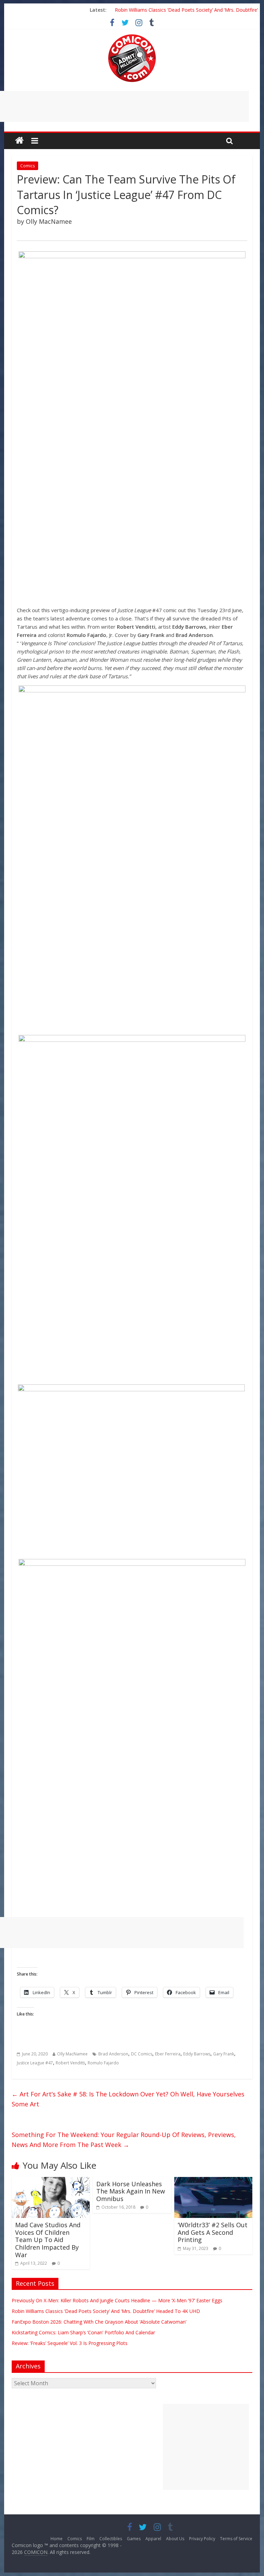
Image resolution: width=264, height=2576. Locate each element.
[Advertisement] (206, 2447)
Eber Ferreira (168, 2054)
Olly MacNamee (72, 2054)
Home (57, 2539)
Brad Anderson (113, 2054)
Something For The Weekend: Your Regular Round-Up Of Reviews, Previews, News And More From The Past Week (124, 2140)
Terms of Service (236, 2539)
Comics (27, 166)
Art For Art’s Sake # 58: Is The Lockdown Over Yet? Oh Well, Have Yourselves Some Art (128, 2099)
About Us (175, 2539)
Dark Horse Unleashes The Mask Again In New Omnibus (131, 2191)
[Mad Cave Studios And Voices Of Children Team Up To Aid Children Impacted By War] (51, 2181)
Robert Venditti (70, 2063)
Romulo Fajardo (103, 2063)
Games (134, 2539)
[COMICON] (132, 36)
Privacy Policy (202, 2539)
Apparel (153, 2539)
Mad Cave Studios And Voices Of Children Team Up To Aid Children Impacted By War (48, 2240)
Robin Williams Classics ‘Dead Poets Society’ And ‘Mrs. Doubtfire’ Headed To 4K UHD (106, 2311)
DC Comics (142, 2054)
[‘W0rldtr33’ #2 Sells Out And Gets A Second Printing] (213, 2181)
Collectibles (111, 2539)
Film (91, 2539)
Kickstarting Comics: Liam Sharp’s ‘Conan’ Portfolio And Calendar (83, 2332)
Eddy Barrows (197, 2054)
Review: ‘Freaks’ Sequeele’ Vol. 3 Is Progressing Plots (70, 2343)
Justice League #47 (35, 2063)
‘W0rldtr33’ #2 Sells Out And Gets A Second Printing (213, 2232)
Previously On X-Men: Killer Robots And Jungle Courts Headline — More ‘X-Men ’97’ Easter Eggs (117, 2300)
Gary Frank (224, 2054)
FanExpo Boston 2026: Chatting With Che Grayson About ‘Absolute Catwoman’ (99, 2322)
